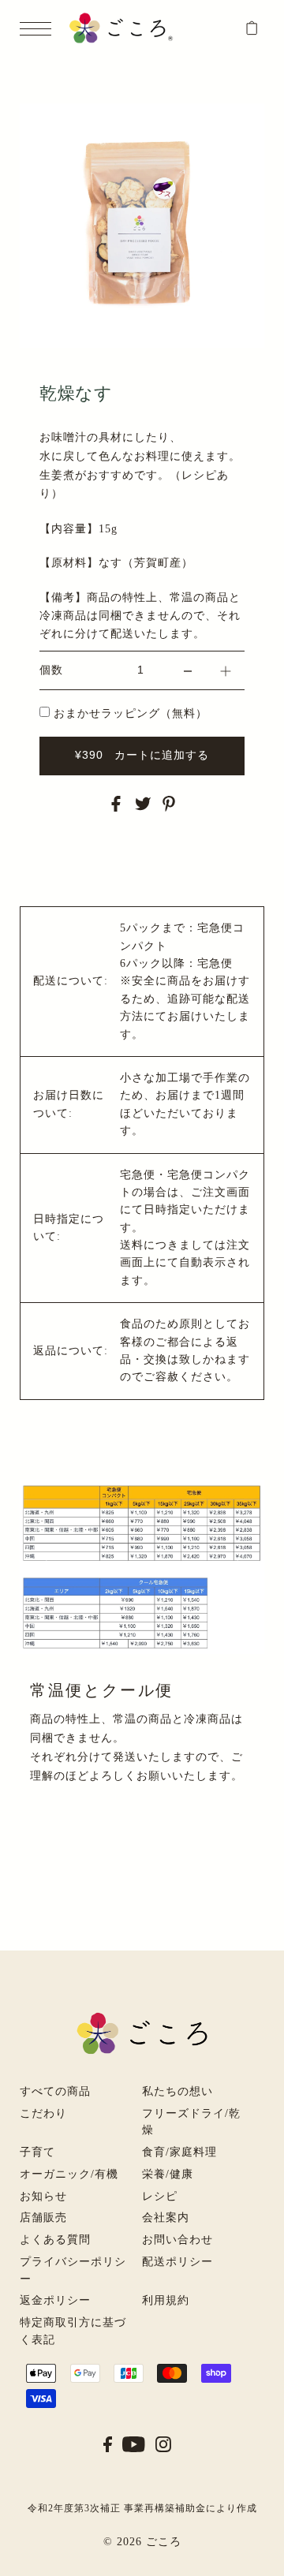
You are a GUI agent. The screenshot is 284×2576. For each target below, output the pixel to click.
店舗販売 (43, 2218)
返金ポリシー (55, 2300)
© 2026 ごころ (142, 2542)
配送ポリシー (177, 2262)
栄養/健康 (168, 2174)
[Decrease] (188, 670)
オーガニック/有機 (69, 2174)
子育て (37, 2152)
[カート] (252, 28)
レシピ (160, 2196)
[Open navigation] (39, 29)
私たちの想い (177, 2091)
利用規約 (166, 2300)
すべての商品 (55, 2091)
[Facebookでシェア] (116, 803)
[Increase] (226, 670)
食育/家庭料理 (179, 2152)
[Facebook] (108, 2443)
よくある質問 (55, 2240)
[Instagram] (163, 2443)
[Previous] (41, 124)
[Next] (80, 124)
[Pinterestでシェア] (169, 803)
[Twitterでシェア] (143, 803)
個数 (51, 670)
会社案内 (166, 2218)
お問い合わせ (177, 2240)
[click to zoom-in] (239, 129)
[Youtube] (134, 2443)
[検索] (232, 25)
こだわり (43, 2113)
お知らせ (43, 2196)
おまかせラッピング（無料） (131, 713)
